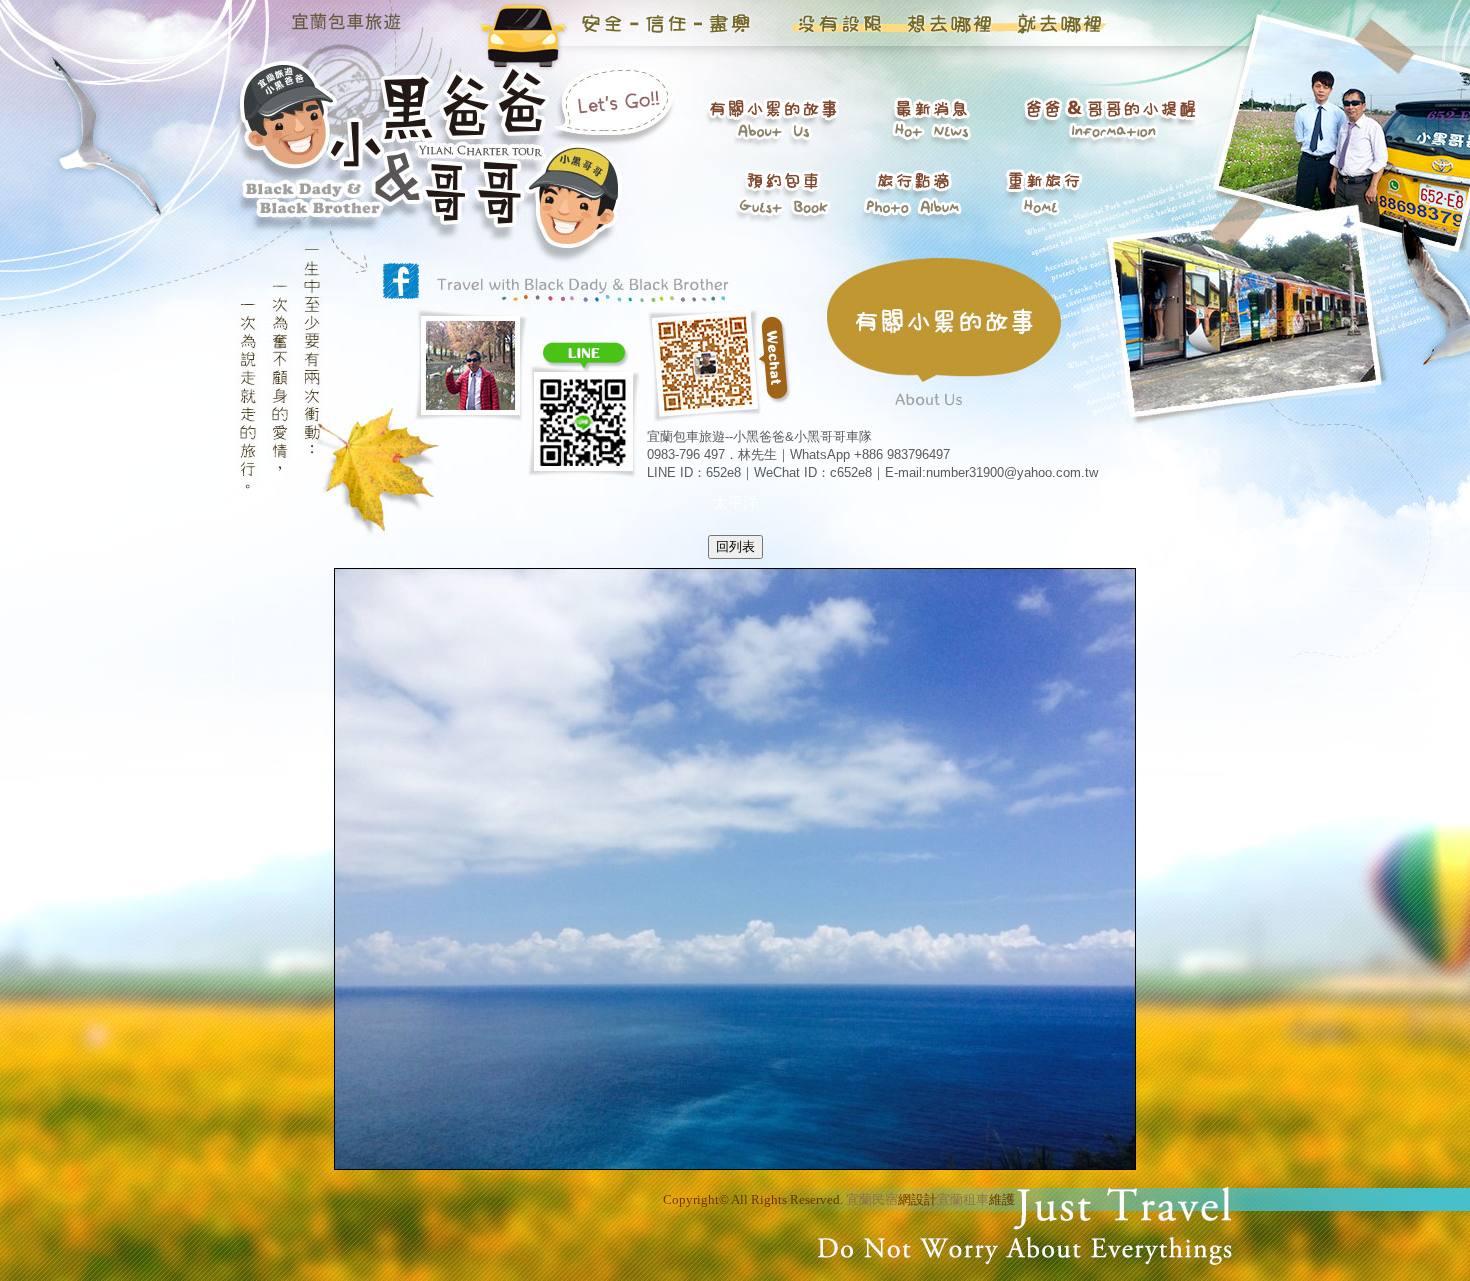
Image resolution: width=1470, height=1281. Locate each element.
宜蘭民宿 (872, 1199)
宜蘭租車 (963, 1199)
